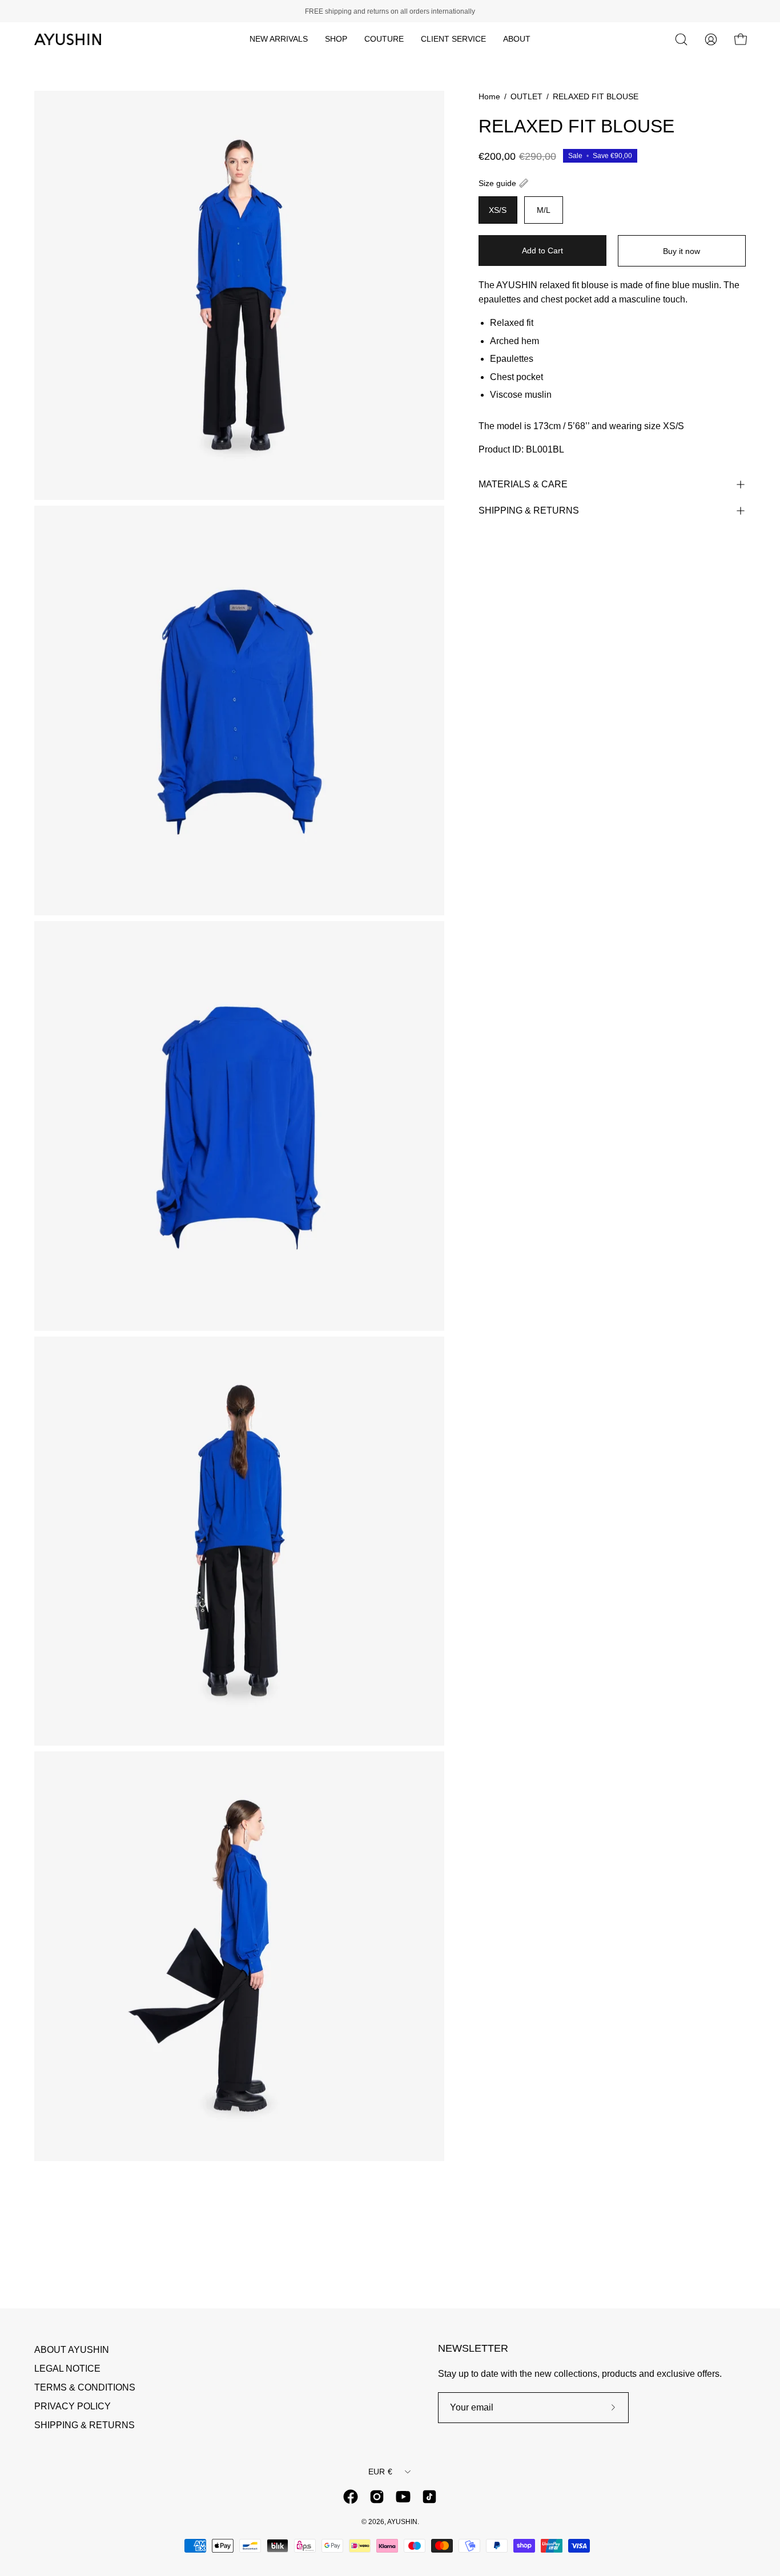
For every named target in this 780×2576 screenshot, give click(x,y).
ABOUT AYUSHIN (72, 2350)
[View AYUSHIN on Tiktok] (429, 2497)
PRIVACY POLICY (73, 2406)
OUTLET (526, 96)
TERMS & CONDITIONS (85, 2387)
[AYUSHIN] (69, 39)
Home (489, 96)
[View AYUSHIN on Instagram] (377, 2497)
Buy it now (682, 251)
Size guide (497, 183)
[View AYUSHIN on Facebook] (351, 2497)
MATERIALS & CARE (523, 484)
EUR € (380, 2472)
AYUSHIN (402, 2522)
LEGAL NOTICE (67, 2369)
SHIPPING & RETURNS (529, 510)
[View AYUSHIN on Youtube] (403, 2497)
